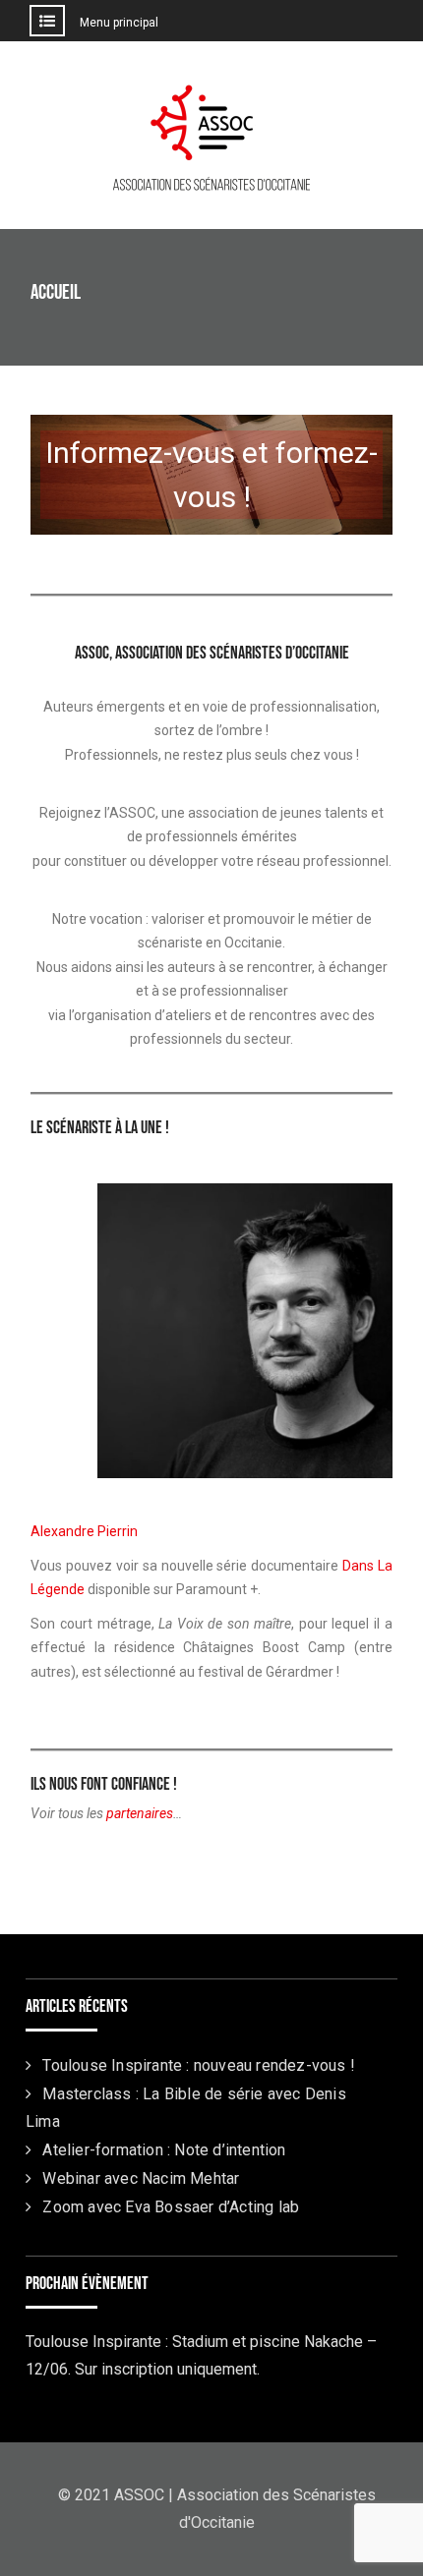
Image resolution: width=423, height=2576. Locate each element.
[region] (211, 488)
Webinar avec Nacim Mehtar (141, 2178)
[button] (211, 475)
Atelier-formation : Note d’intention (164, 2150)
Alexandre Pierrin (84, 1531)
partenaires (140, 1813)
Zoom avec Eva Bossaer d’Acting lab (171, 2207)
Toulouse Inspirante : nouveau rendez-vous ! (199, 2065)
